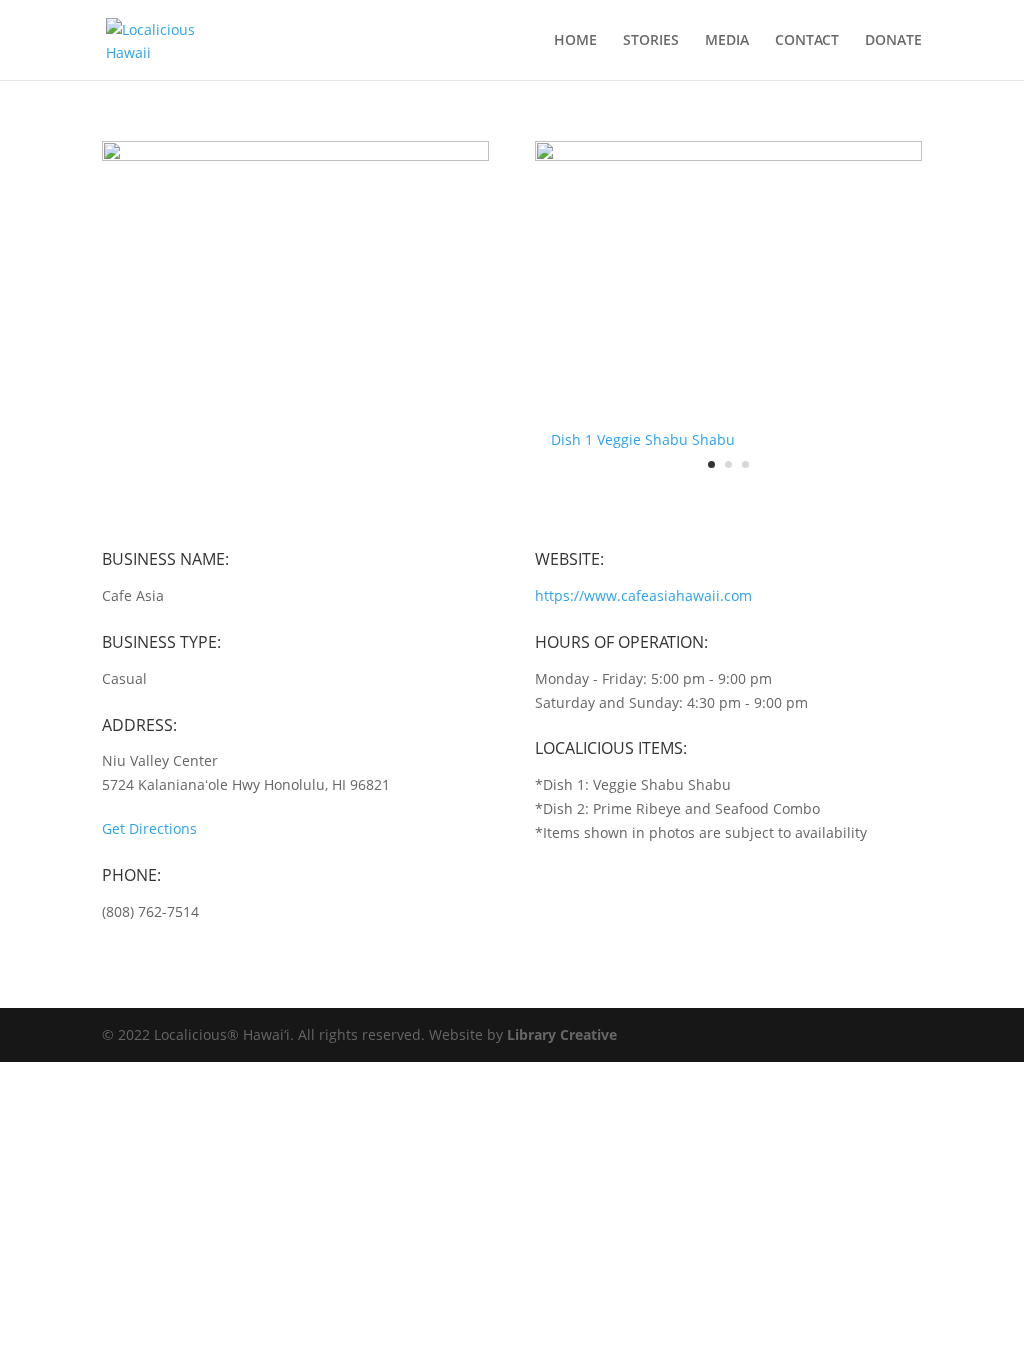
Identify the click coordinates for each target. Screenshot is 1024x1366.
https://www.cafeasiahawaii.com (643, 595)
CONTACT (807, 41)
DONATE (893, 41)
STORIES (651, 41)
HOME (575, 41)
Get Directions (149, 828)
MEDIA (727, 41)
